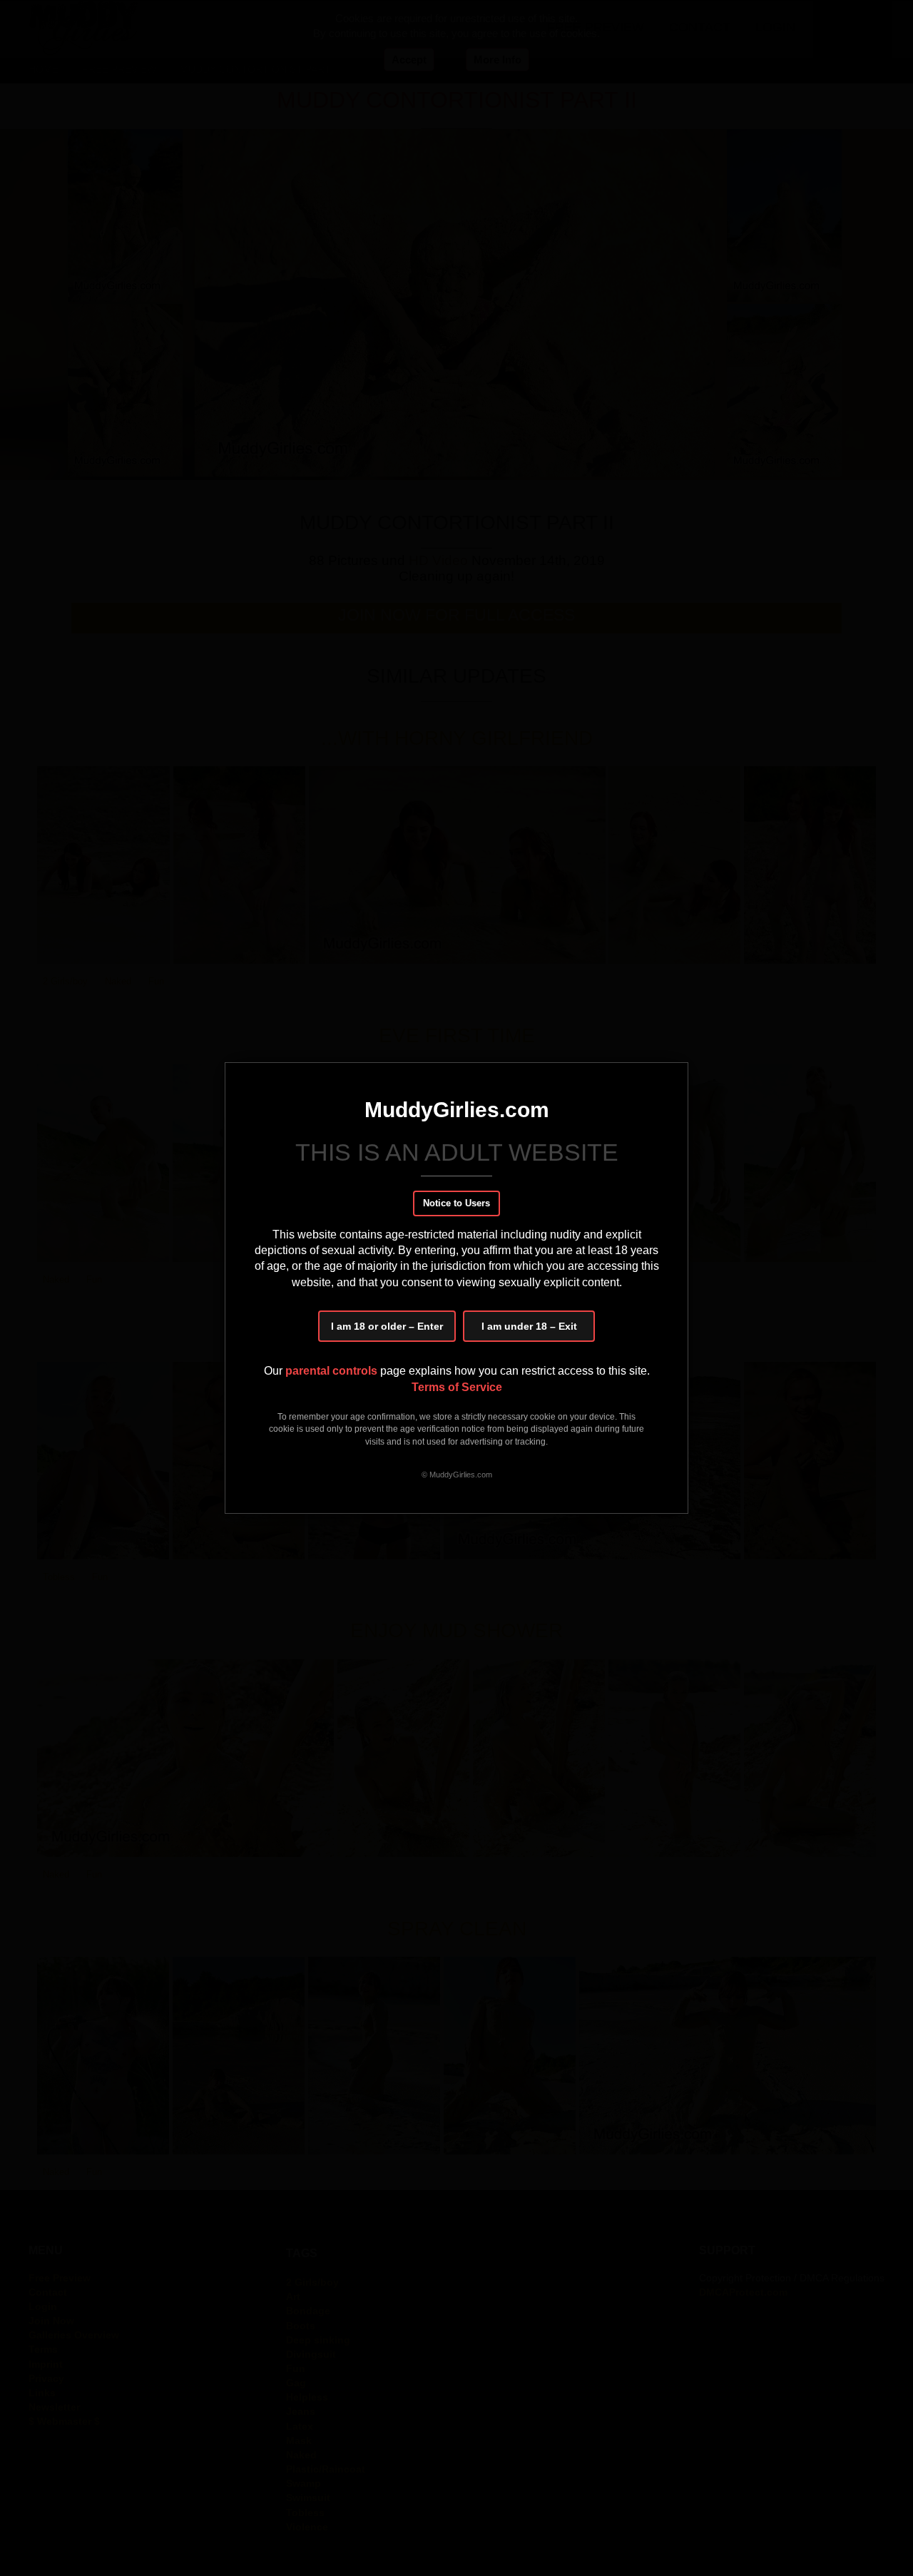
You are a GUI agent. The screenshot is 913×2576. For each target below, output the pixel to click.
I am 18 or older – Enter (387, 1326)
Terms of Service (457, 1387)
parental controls (333, 1371)
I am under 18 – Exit (529, 1326)
